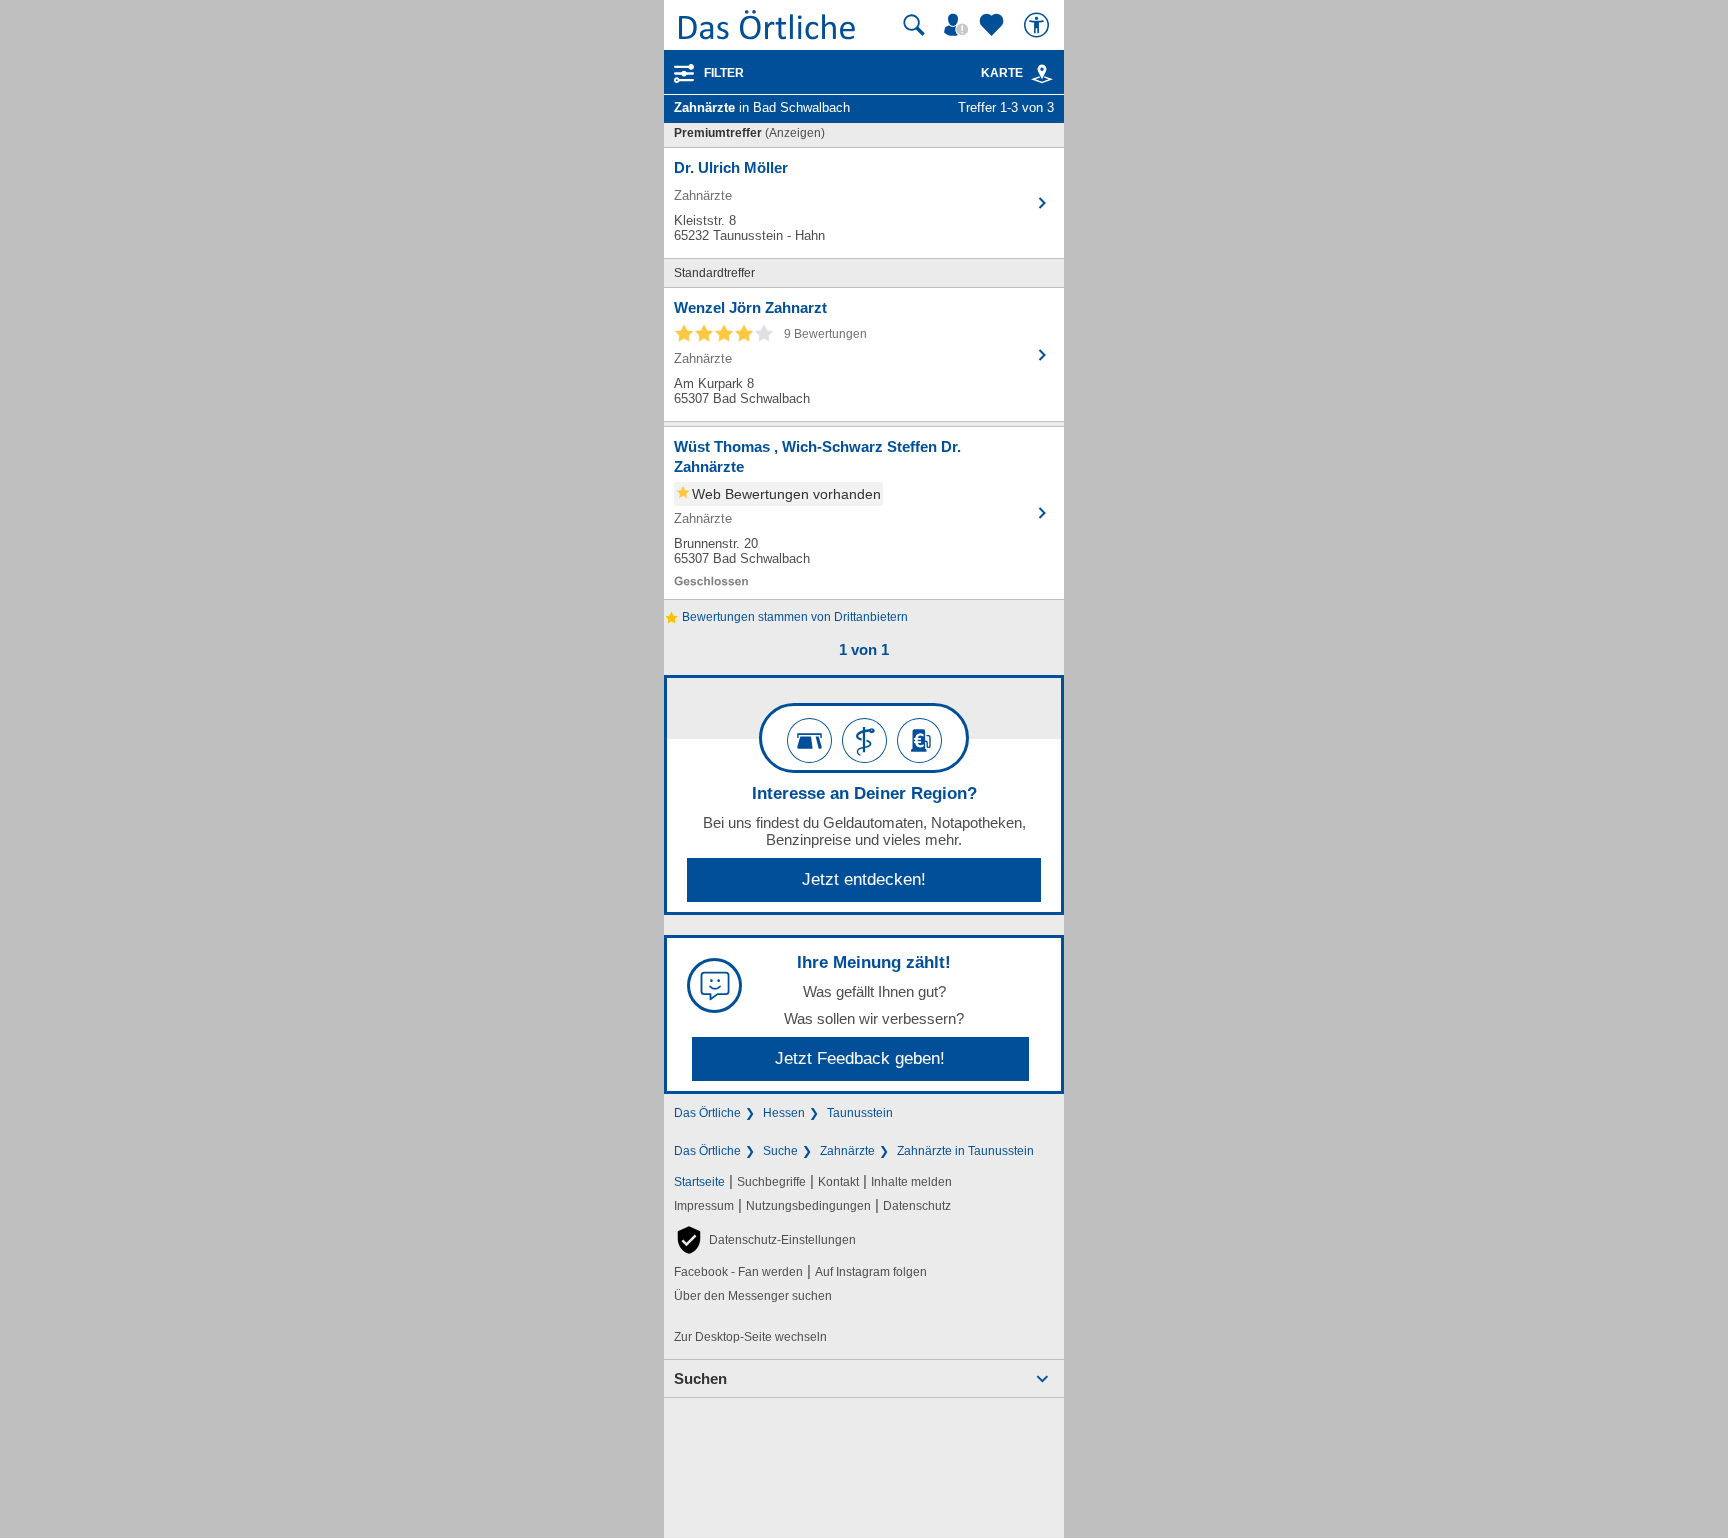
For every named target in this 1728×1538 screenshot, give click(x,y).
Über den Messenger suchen (753, 1296)
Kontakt (838, 1182)
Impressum (704, 1206)
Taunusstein (860, 1113)
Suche (780, 1151)
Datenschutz (917, 1206)
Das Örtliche (707, 1113)
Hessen (784, 1113)
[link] (1042, 74)
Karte (1002, 73)
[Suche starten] (914, 25)
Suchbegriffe (771, 1182)
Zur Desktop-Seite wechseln (750, 1337)
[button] (765, 1240)
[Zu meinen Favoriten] (994, 25)
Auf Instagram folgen (871, 1272)
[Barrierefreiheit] (1039, 25)
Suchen (700, 1378)
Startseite (699, 1182)
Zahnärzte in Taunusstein (965, 1151)
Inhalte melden (911, 1182)
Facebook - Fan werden (738, 1272)
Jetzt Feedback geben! (860, 1058)
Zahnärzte (847, 1151)
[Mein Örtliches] (959, 25)
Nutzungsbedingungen (808, 1206)
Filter (724, 73)
